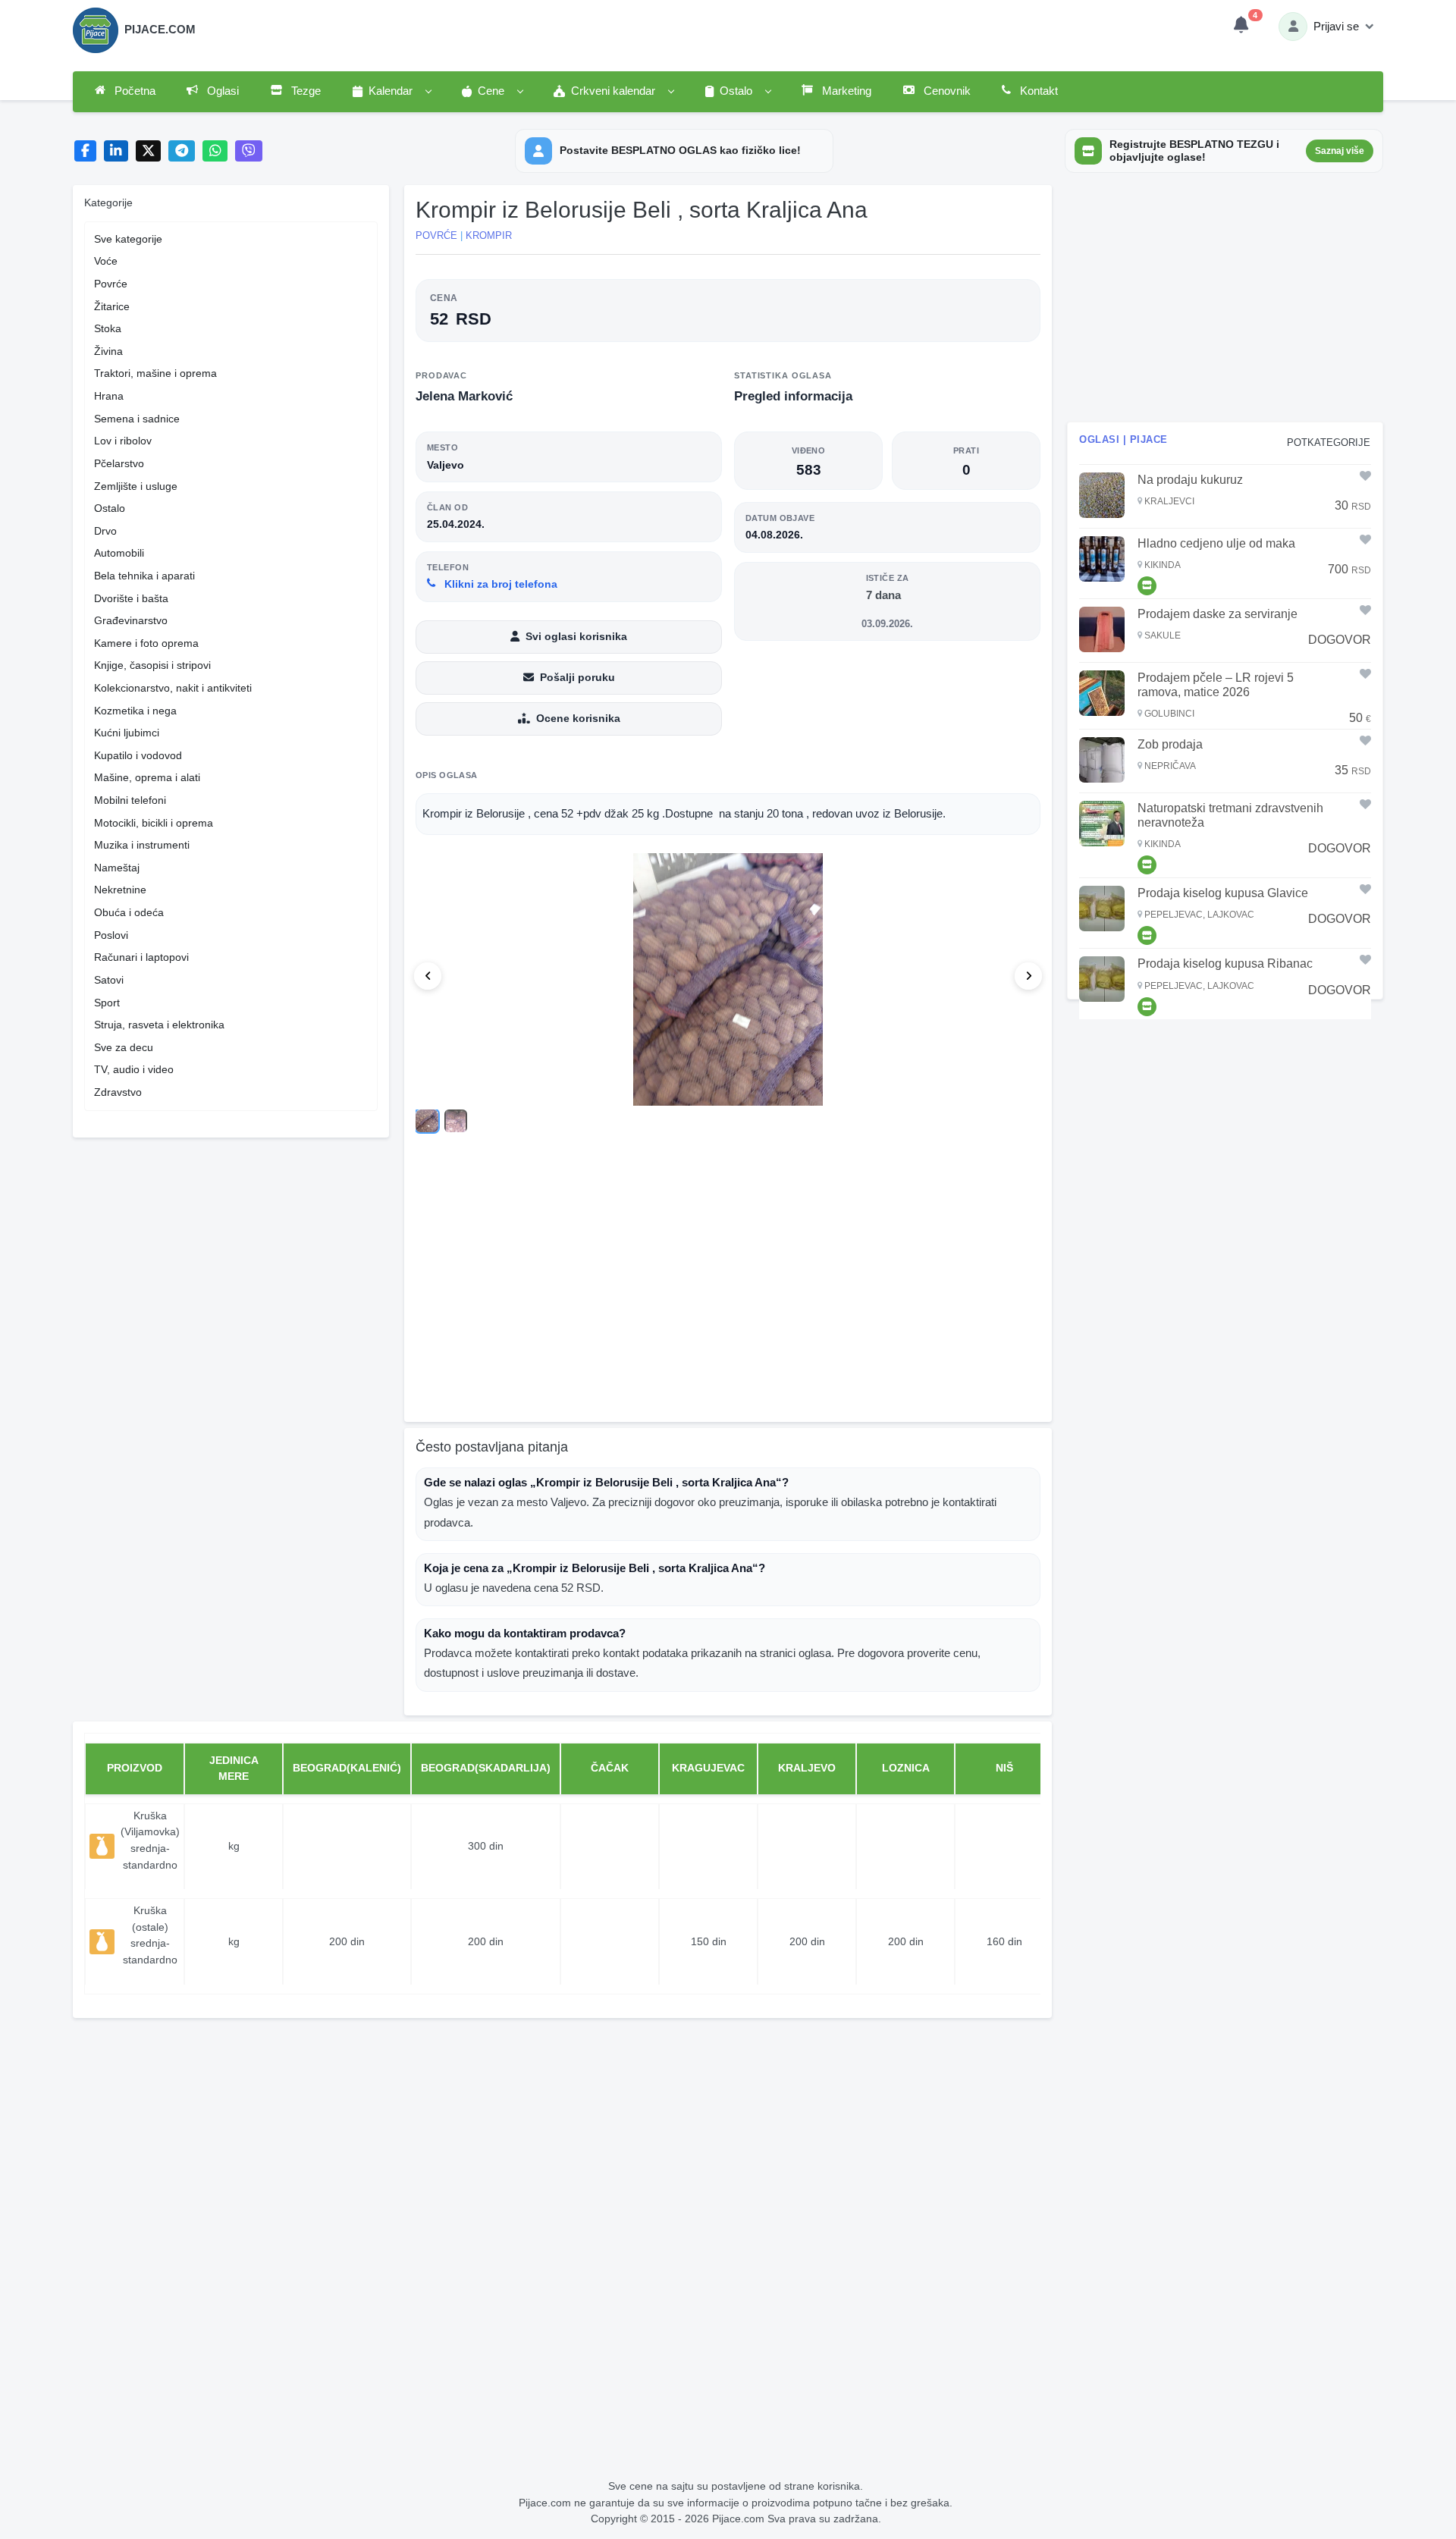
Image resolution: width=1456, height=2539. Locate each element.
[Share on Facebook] (85, 151)
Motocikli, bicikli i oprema (154, 823)
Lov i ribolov (123, 441)
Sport (107, 1003)
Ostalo (110, 508)
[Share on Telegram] (182, 151)
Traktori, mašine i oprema (155, 373)
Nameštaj (117, 868)
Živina (108, 351)
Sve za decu (124, 1047)
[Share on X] (148, 151)
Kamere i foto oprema (146, 643)
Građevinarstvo (131, 620)
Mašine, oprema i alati (147, 777)
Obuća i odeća (129, 912)
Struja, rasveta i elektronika (159, 1025)
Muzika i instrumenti (142, 845)
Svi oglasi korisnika (576, 636)
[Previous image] (428, 976)
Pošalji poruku (577, 677)
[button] (391, 92)
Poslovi (111, 935)
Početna (133, 91)
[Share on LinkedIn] (116, 151)
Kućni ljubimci (127, 733)
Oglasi (221, 91)
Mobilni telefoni (130, 800)
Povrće (111, 284)
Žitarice (112, 306)
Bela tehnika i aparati (144, 576)
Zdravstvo (118, 1092)
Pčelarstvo (119, 463)
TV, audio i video (134, 1069)
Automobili (119, 553)
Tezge (304, 91)
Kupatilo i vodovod (138, 755)
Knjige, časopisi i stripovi (152, 665)
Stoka (108, 328)
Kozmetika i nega (135, 711)
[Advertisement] (728, 1292)
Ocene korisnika (578, 718)
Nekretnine (120, 890)
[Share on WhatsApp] (215, 151)
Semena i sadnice (137, 419)
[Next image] (1028, 976)
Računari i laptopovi (141, 957)
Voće (106, 261)
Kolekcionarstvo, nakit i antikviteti (173, 688)
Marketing (845, 91)
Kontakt (1037, 91)
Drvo (105, 531)
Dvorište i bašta (131, 598)
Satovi (109, 980)
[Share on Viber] (249, 151)
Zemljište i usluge (136, 486)
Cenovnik (946, 91)
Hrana (109, 396)
